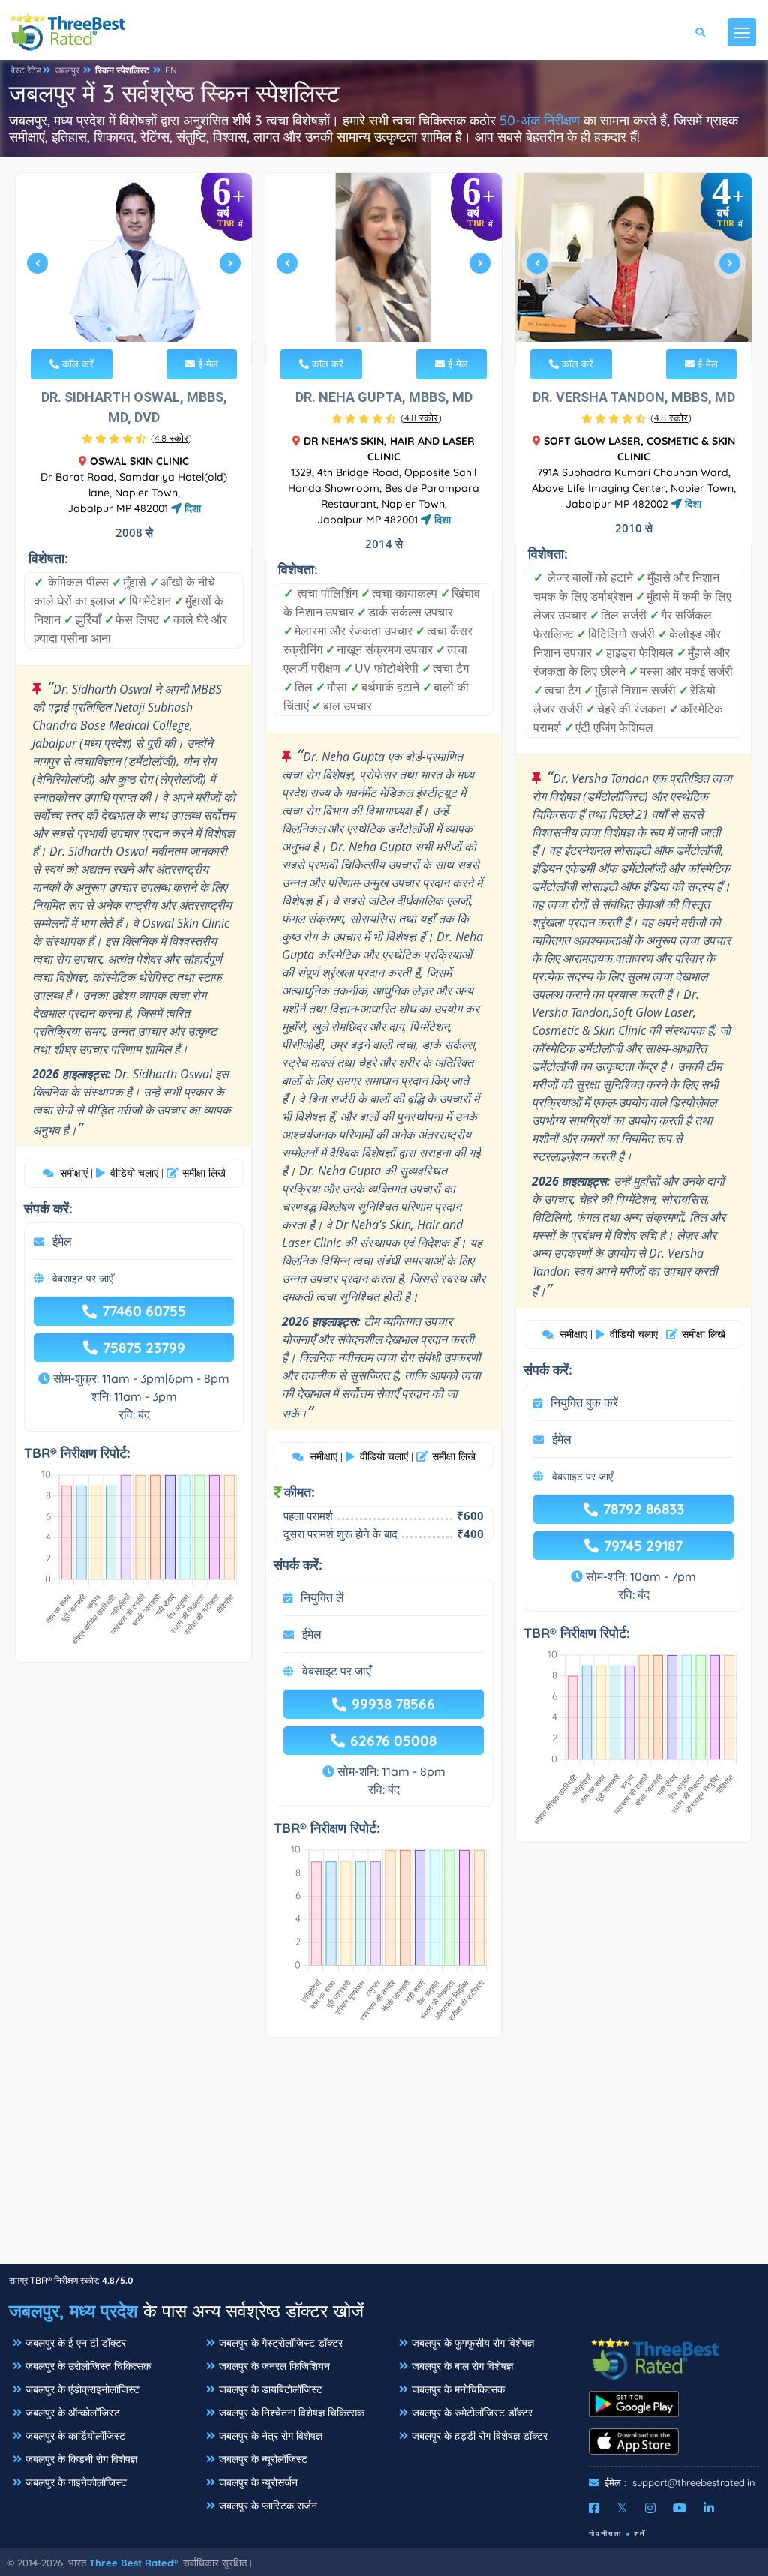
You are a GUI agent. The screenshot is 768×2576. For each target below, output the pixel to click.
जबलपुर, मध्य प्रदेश (73, 2311)
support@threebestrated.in (694, 2482)
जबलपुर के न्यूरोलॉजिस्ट (263, 2459)
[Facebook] (594, 2508)
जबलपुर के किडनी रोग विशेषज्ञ (81, 2459)
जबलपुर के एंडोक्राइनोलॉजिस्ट (82, 2389)
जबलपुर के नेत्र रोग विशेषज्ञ (271, 2436)
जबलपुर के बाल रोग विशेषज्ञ (462, 2366)
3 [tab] (133, 329)
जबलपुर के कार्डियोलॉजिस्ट (75, 2436)
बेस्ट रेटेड (26, 70)
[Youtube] (679, 2508)
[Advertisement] (384, 2158)
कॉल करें (76, 364)
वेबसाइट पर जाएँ (83, 1279)
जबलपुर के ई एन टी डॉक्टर (76, 2343)
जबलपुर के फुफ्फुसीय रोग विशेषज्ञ (473, 2343)
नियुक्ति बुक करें (584, 1402)
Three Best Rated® (133, 2563)
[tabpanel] (134, 269)
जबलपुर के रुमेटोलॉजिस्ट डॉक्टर (472, 2413)
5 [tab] (157, 329)
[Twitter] (622, 2508)
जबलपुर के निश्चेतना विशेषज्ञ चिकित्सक (292, 2413)
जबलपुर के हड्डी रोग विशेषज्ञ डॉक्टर (480, 2436)
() (171, 438)
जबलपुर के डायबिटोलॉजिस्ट (271, 2389)
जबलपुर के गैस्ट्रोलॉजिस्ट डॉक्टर (281, 2343)
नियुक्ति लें (322, 1597)
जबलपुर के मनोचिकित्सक (458, 2389)
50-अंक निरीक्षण (540, 120)
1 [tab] (109, 329)
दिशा (191, 508)
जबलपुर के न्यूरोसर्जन (258, 2482)
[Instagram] (650, 2508)
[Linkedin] (709, 2508)
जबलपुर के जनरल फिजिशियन (274, 2366)
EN (171, 70)
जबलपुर (67, 70)
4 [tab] (145, 329)
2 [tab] (121, 329)
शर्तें (640, 2534)
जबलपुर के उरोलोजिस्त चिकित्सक (88, 2366)
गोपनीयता (605, 2534)
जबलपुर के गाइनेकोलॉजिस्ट (76, 2482)
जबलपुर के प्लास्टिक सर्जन (268, 2506)
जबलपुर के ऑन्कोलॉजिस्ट (73, 2413)
